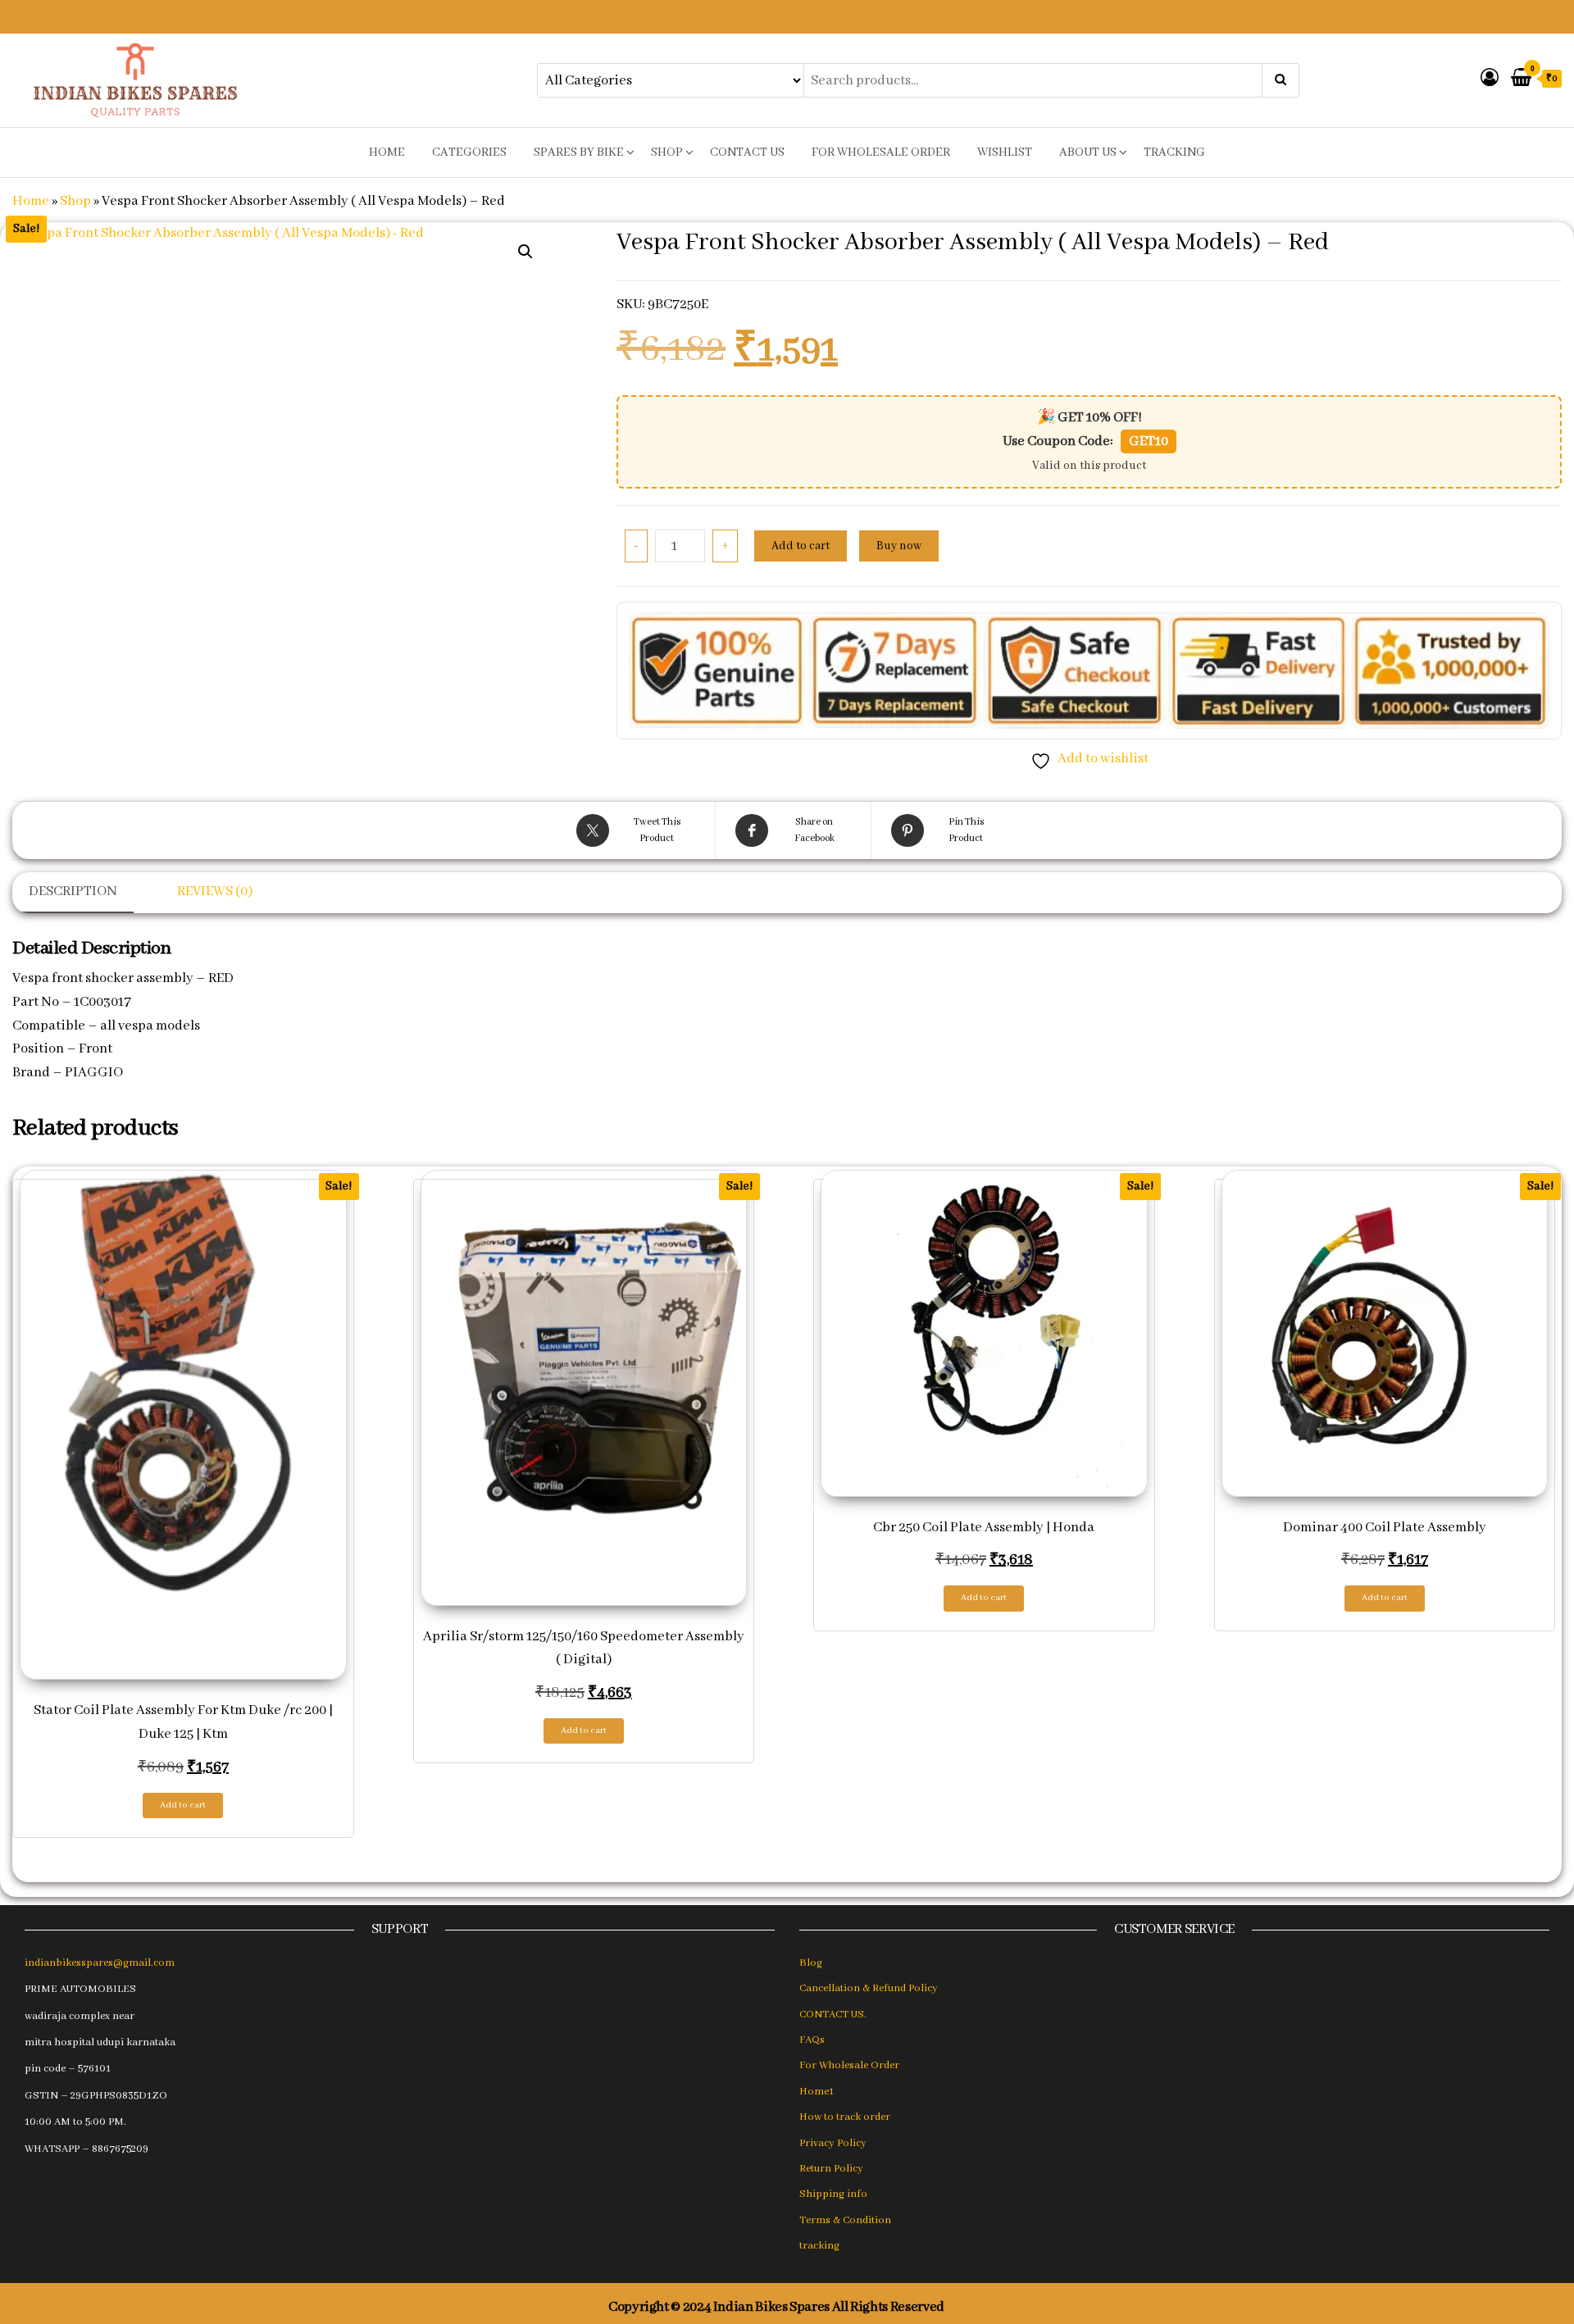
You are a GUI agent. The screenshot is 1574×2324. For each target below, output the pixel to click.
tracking (1174, 152)
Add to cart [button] (183, 1805)
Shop (667, 152)
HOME (387, 152)
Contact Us (747, 152)
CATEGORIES (469, 152)
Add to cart (801, 546)
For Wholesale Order (881, 152)
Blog (811, 1963)
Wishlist (1005, 152)
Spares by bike (579, 152)
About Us (1088, 152)
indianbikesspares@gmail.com (100, 1963)
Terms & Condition (845, 2220)
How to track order (845, 2117)
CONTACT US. (833, 2015)
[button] (525, 252)
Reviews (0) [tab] (215, 891)
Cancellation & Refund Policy (869, 1988)
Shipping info (833, 2194)
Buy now (899, 546)
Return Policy (831, 2169)
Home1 (817, 2092)
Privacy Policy (833, 2143)
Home (31, 201)
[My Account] (1490, 79)
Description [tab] (73, 891)
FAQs (812, 2040)
